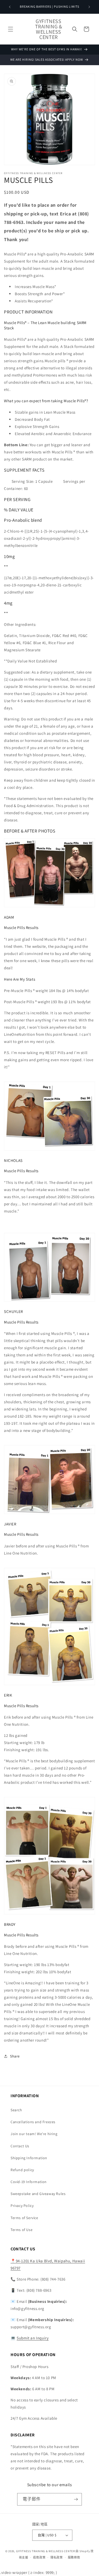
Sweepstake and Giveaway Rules (38, 2194)
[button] (11, 29)
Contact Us (20, 2146)
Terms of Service (24, 2218)
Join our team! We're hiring (34, 2134)
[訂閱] (76, 2499)
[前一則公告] (10, 7)
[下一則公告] (89, 7)
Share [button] (15, 2056)
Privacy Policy (22, 2206)
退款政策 (39, 2557)
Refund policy (22, 2170)
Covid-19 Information (29, 2182)
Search (16, 2110)
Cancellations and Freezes (33, 2122)
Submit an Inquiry (33, 2338)
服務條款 (74, 2557)
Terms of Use (22, 2230)
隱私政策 (57, 2557)
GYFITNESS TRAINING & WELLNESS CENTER (46, 2551)
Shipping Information (29, 2158)
